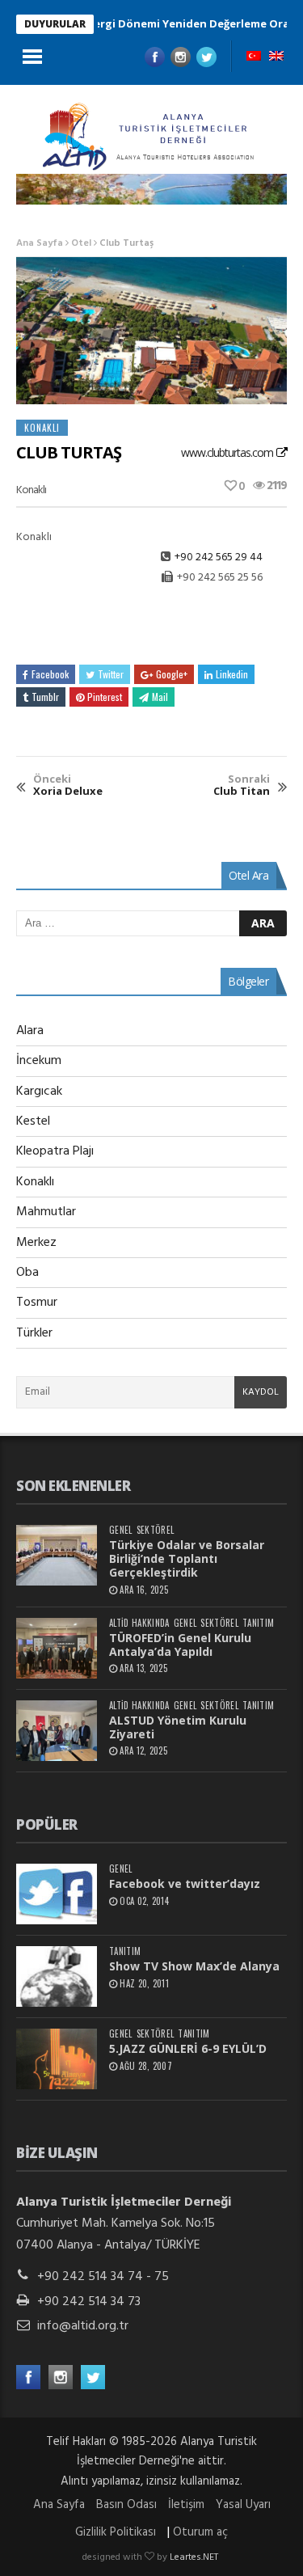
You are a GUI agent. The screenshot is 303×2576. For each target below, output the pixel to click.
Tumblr (45, 697)
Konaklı (42, 428)
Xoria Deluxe (68, 785)
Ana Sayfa (40, 243)
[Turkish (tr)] (254, 57)
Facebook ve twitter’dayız (185, 1883)
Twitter (111, 674)
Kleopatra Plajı (55, 1151)
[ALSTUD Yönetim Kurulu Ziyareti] (57, 1731)
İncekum (39, 1061)
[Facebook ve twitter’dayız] (57, 1894)
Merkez (36, 1243)
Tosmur (37, 1303)
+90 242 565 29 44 (219, 557)
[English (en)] (276, 57)
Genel (121, 1530)
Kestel (33, 1121)
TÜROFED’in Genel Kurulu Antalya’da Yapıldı (180, 1645)
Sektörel (156, 1530)
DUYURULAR (55, 24)
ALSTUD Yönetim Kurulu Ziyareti (178, 1727)
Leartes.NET (194, 2557)
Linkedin (232, 674)
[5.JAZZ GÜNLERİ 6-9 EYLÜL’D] (57, 2059)
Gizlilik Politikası (116, 2532)
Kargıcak (39, 1092)
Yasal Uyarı (243, 2505)
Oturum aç (200, 2532)
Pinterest (105, 697)
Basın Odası (126, 2505)
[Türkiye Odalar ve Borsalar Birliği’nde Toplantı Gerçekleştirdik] (57, 1555)
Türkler (34, 1333)
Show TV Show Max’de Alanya (194, 1966)
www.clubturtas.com (227, 452)
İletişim (186, 2505)
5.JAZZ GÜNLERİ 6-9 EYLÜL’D (188, 2048)
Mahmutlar (46, 1212)
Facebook (50, 674)
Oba (27, 1273)
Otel (81, 243)
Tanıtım (258, 1623)
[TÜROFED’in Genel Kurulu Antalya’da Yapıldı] (57, 1648)
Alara (30, 1031)
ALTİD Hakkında (139, 1623)
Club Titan (242, 785)
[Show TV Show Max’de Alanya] (57, 1976)
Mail (160, 697)
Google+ (172, 674)
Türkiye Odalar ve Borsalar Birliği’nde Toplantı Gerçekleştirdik (187, 1558)
